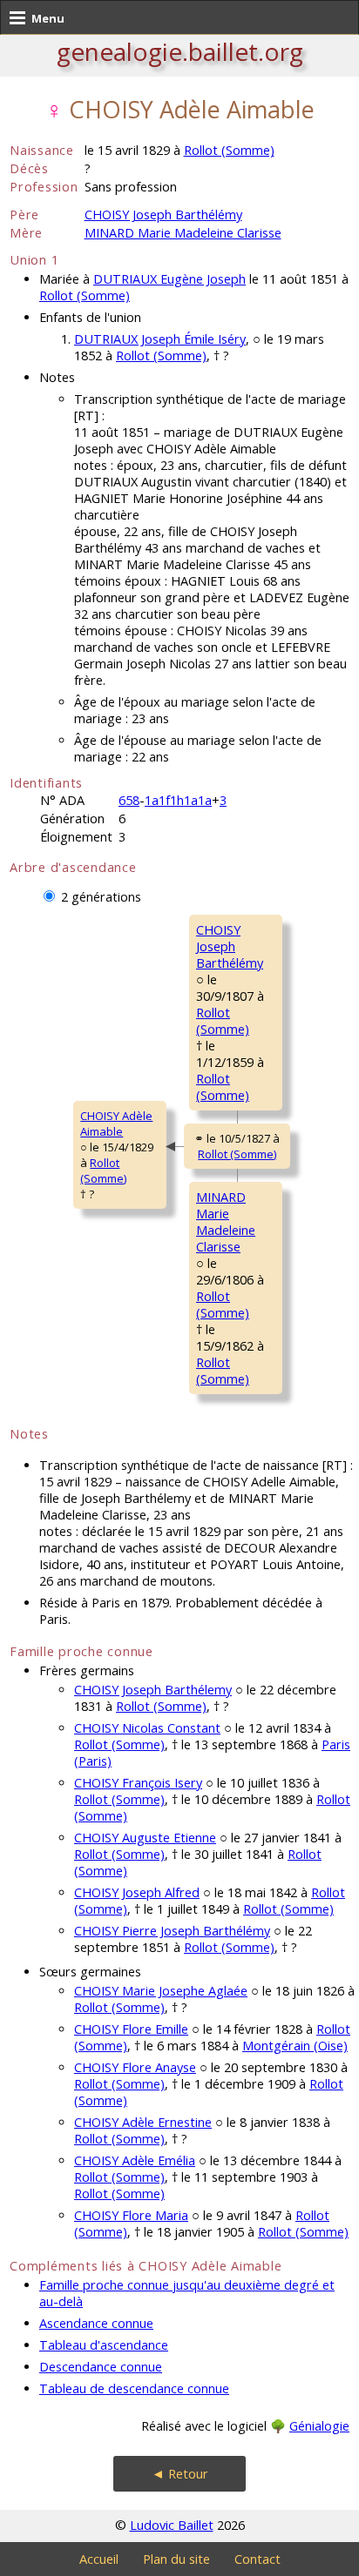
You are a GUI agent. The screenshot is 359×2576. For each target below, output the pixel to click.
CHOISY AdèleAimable (116, 1124)
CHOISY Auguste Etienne (145, 1838)
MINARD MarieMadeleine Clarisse (226, 1222)
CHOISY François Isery (138, 1783)
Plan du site (176, 2559)
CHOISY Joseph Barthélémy (163, 215)
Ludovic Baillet (172, 2525)
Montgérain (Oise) (295, 2046)
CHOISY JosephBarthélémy (230, 946)
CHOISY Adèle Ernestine (143, 2122)
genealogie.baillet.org (180, 51)
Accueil (99, 2559)
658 (129, 800)
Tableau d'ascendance (104, 2345)
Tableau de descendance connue (134, 2388)
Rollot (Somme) (229, 150)
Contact (257, 2559)
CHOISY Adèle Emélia (135, 2160)
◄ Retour (180, 2474)
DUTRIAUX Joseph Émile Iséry (160, 339)
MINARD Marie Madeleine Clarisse (183, 233)
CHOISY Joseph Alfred (137, 1892)
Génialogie (319, 2426)
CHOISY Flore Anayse (135, 2067)
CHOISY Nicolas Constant (147, 1728)
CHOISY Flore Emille (131, 2029)
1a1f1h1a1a (178, 800)
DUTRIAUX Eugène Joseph (169, 279)
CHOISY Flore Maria (131, 2215)
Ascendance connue (96, 2323)
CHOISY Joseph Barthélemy (153, 1690)
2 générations (101, 897)
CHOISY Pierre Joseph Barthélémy (172, 1931)
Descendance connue (101, 2367)
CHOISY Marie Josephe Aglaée (161, 1991)
